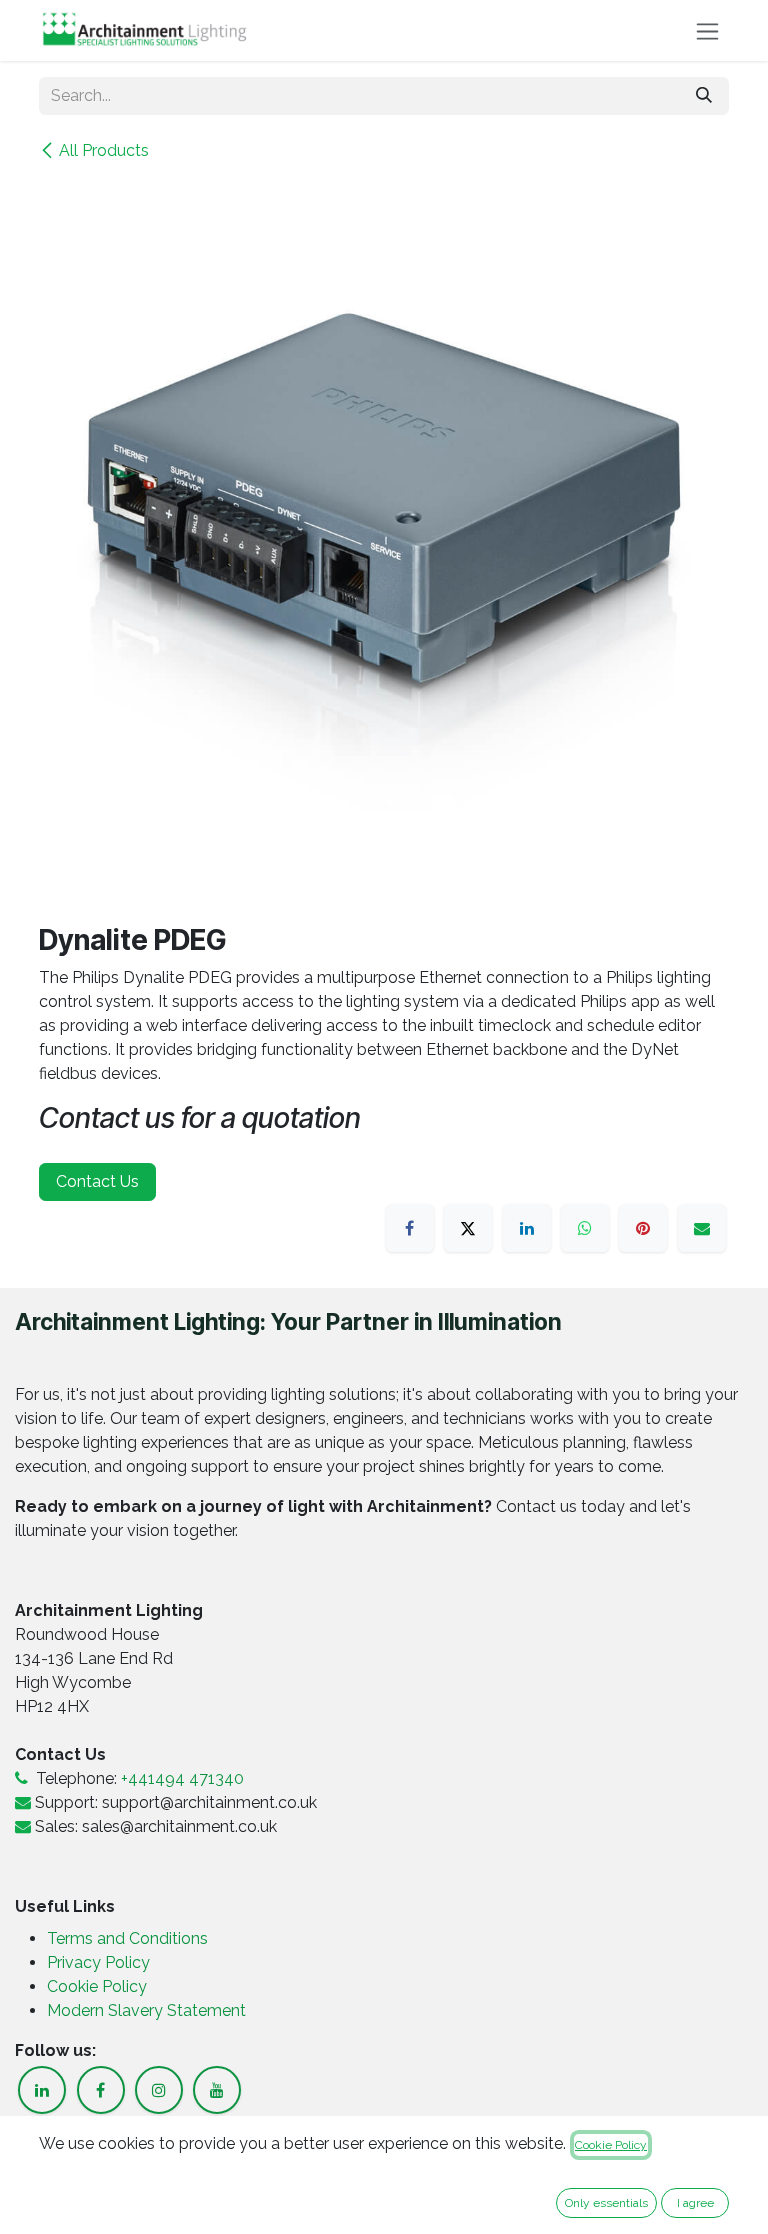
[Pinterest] (643, 1228)
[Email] (702, 1228)
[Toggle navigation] (707, 30)
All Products (104, 150)
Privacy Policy (100, 1962)
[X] (468, 1228)
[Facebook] (410, 1228)
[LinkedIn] (527, 1228)
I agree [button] (695, 2203)
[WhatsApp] (585, 1228)
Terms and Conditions (127, 1938)
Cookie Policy (97, 1986)
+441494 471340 (182, 1778)
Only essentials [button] (606, 2203)
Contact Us (97, 1181)
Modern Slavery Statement (146, 2010)
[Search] (704, 96)
